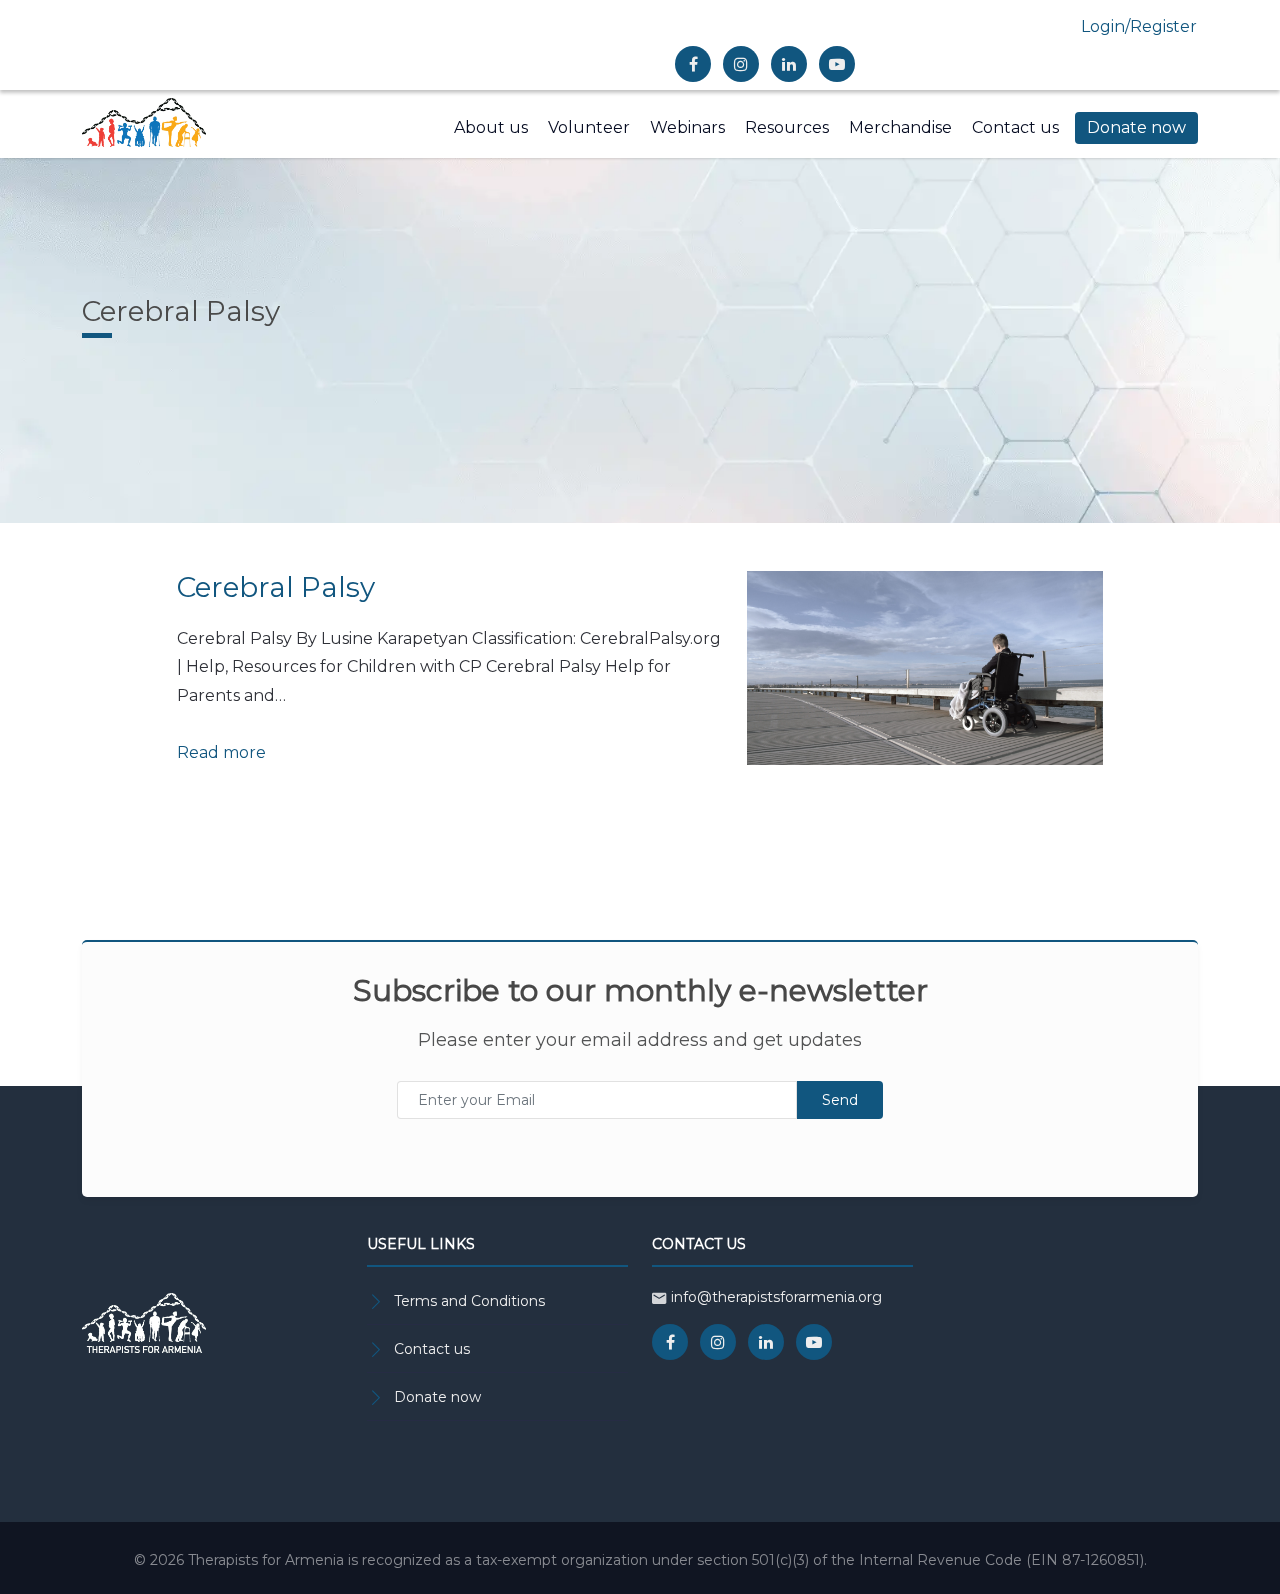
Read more (221, 752)
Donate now (437, 1397)
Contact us (432, 1349)
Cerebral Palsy (276, 587)
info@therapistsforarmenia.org (776, 1297)
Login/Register (1139, 26)
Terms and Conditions (469, 1301)
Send (840, 1100)
